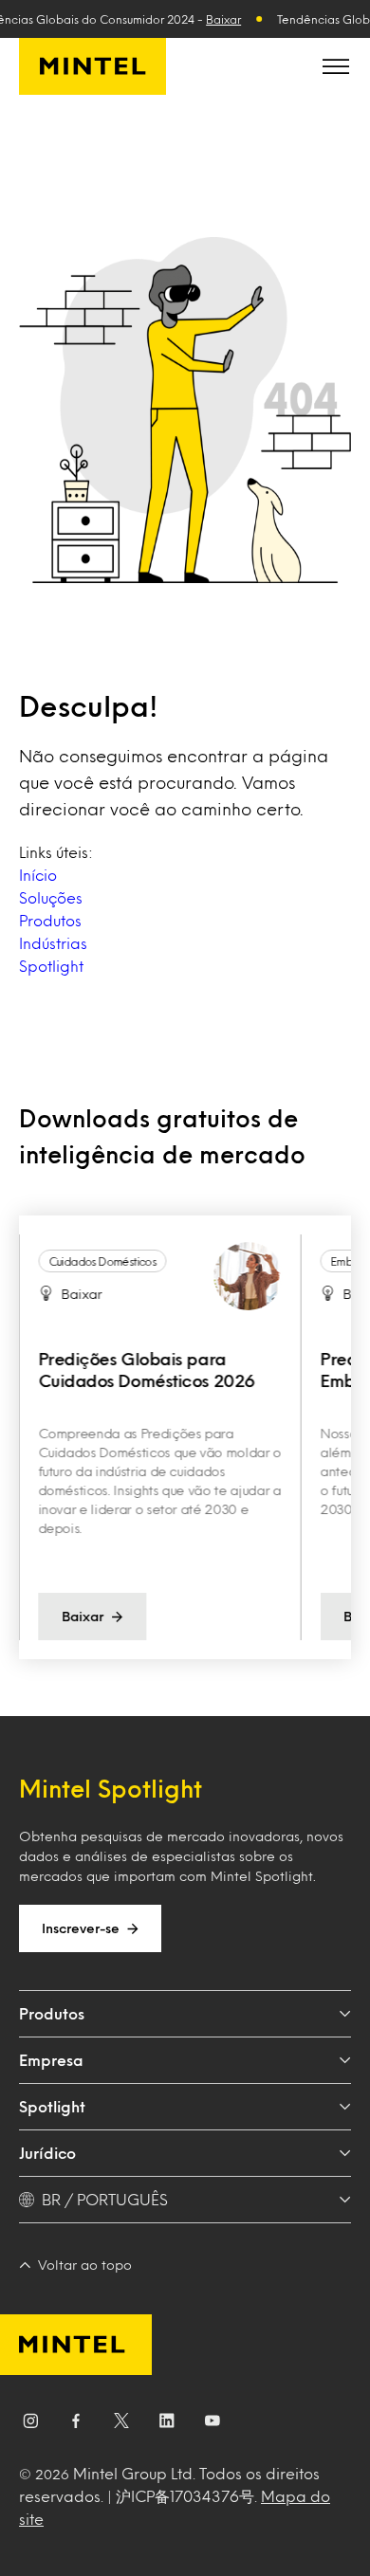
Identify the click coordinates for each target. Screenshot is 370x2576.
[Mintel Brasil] (92, 66)
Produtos (50, 920)
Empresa (51, 2060)
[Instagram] (30, 2424)
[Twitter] (121, 2424)
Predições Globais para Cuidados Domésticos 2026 (146, 1370)
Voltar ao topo (85, 2265)
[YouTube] (213, 2424)
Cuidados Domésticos (102, 1261)
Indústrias (53, 943)
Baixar (223, 19)
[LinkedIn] (167, 2424)
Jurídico (47, 2153)
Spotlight (51, 966)
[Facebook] (76, 2424)
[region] (185, 1437)
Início (38, 875)
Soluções (51, 897)
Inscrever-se (81, 1928)
